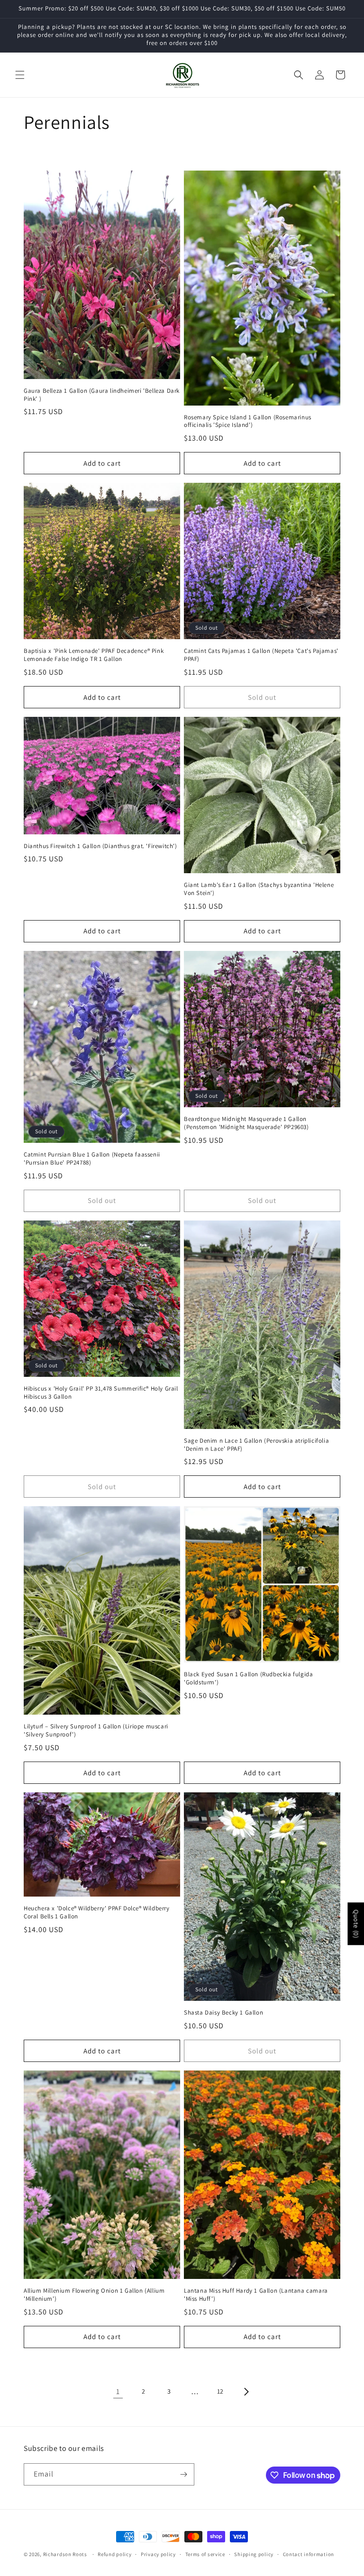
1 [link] (118, 2391)
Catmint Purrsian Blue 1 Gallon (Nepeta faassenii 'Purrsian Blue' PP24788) (92, 1159)
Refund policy (114, 2554)
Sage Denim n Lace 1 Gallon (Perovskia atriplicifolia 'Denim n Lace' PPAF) (256, 1445)
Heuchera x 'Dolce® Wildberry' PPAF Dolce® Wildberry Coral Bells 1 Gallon (97, 1912)
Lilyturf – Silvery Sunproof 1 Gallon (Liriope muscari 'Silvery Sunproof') (96, 1731)
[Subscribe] (183, 2474)
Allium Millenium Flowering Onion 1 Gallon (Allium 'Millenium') (94, 2295)
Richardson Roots (65, 2554)
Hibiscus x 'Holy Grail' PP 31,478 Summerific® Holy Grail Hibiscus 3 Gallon (101, 1393)
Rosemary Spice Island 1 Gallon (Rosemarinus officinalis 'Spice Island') (248, 421)
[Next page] (246, 2392)
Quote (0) (356, 1924)
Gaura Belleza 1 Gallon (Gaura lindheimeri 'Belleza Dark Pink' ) (102, 395)
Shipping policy (254, 2554)
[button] (20, 75)
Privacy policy (158, 2554)
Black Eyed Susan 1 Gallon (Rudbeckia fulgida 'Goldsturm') (248, 1678)
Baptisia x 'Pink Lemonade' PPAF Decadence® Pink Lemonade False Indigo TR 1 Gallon (94, 655)
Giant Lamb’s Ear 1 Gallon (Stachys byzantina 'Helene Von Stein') (259, 889)
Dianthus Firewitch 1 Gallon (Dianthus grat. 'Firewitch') (100, 846)
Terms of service (205, 2554)
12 (220, 2391)
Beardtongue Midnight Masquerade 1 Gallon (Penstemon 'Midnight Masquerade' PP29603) (246, 1123)
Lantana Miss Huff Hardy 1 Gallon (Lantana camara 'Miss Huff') (256, 2295)
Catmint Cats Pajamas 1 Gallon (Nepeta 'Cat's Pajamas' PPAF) (261, 655)
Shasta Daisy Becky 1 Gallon (223, 2013)
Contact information (309, 2554)
